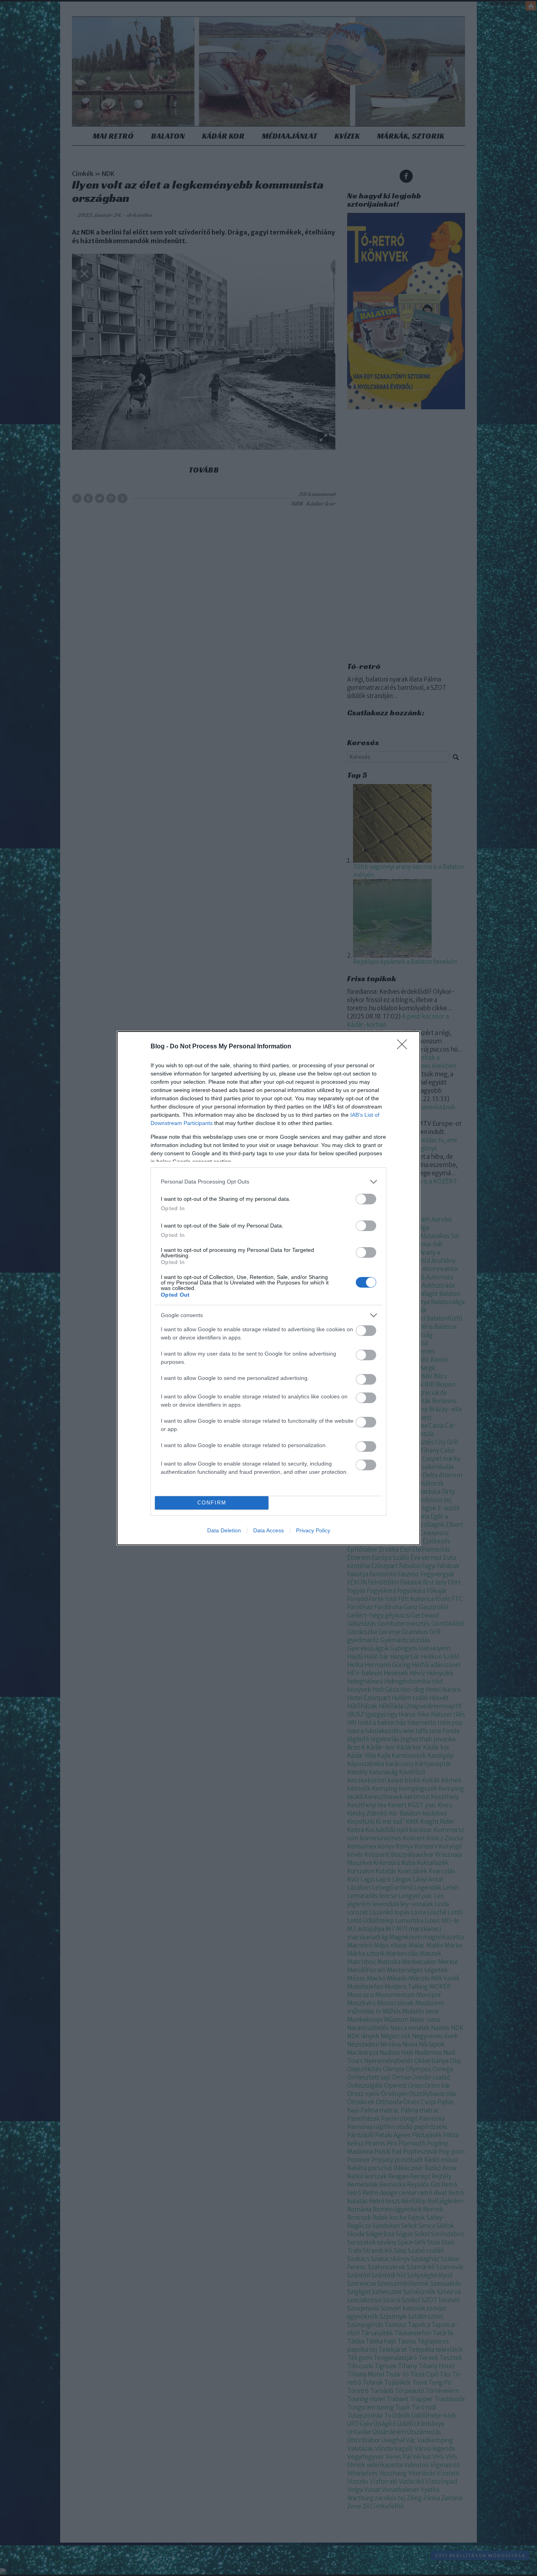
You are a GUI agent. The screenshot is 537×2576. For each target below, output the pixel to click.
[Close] (405, 1047)
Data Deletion (224, 1530)
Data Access (268, 1530)
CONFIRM (212, 1503)
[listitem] (268, 1182)
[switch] (366, 1199)
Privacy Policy (313, 1530)
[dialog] (268, 1288)
